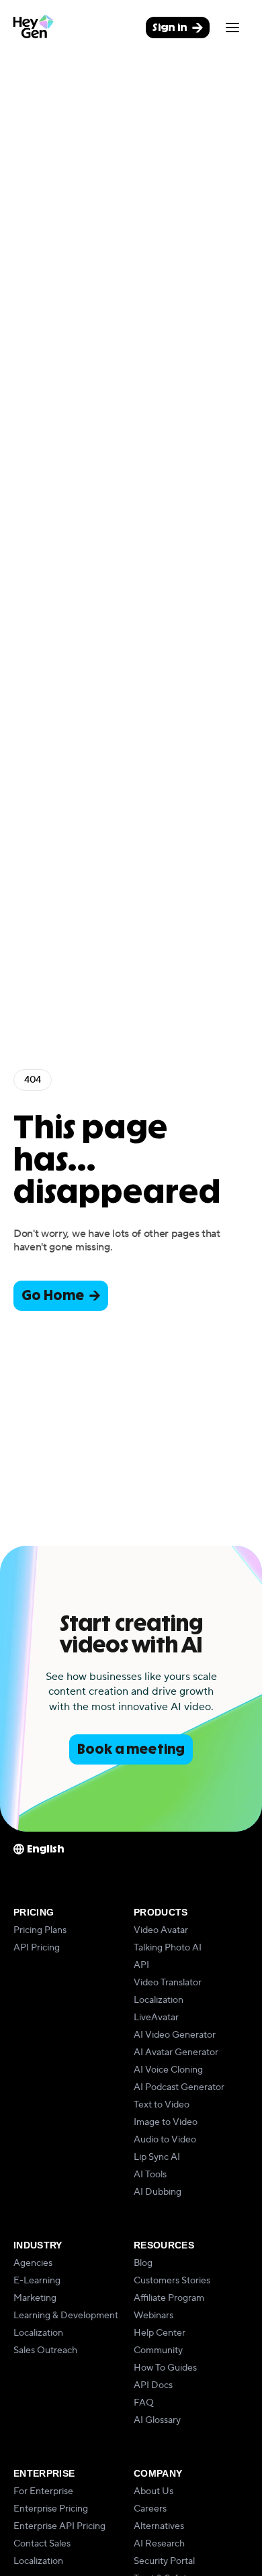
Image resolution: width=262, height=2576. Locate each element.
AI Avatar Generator (176, 2052)
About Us (154, 2491)
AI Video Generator (175, 2035)
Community (158, 2350)
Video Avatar (161, 1930)
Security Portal (164, 2561)
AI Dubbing (158, 2192)
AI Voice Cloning (168, 2070)
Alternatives (159, 2526)
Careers (150, 2509)
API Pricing (37, 1948)
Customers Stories (172, 2281)
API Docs (153, 2385)
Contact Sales (42, 2544)
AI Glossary (157, 2420)
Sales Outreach (45, 2350)
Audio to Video (165, 2140)
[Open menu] (232, 28)
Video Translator (168, 1983)
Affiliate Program (169, 2298)
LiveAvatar (156, 2018)
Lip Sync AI (157, 2157)
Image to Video (166, 2122)
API (141, 1965)
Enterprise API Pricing (59, 2526)
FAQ (144, 2403)
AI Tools (150, 2175)
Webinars (154, 2316)
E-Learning (37, 2281)
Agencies (33, 2263)
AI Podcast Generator (179, 2087)
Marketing (35, 2298)
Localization (159, 2000)
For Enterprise (43, 2491)
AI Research (159, 2544)
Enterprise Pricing (51, 2509)
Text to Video (162, 2105)
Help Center (160, 2333)
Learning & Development (66, 2316)
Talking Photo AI (168, 1948)
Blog (143, 2263)
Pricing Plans (40, 1930)
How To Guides (165, 2368)
